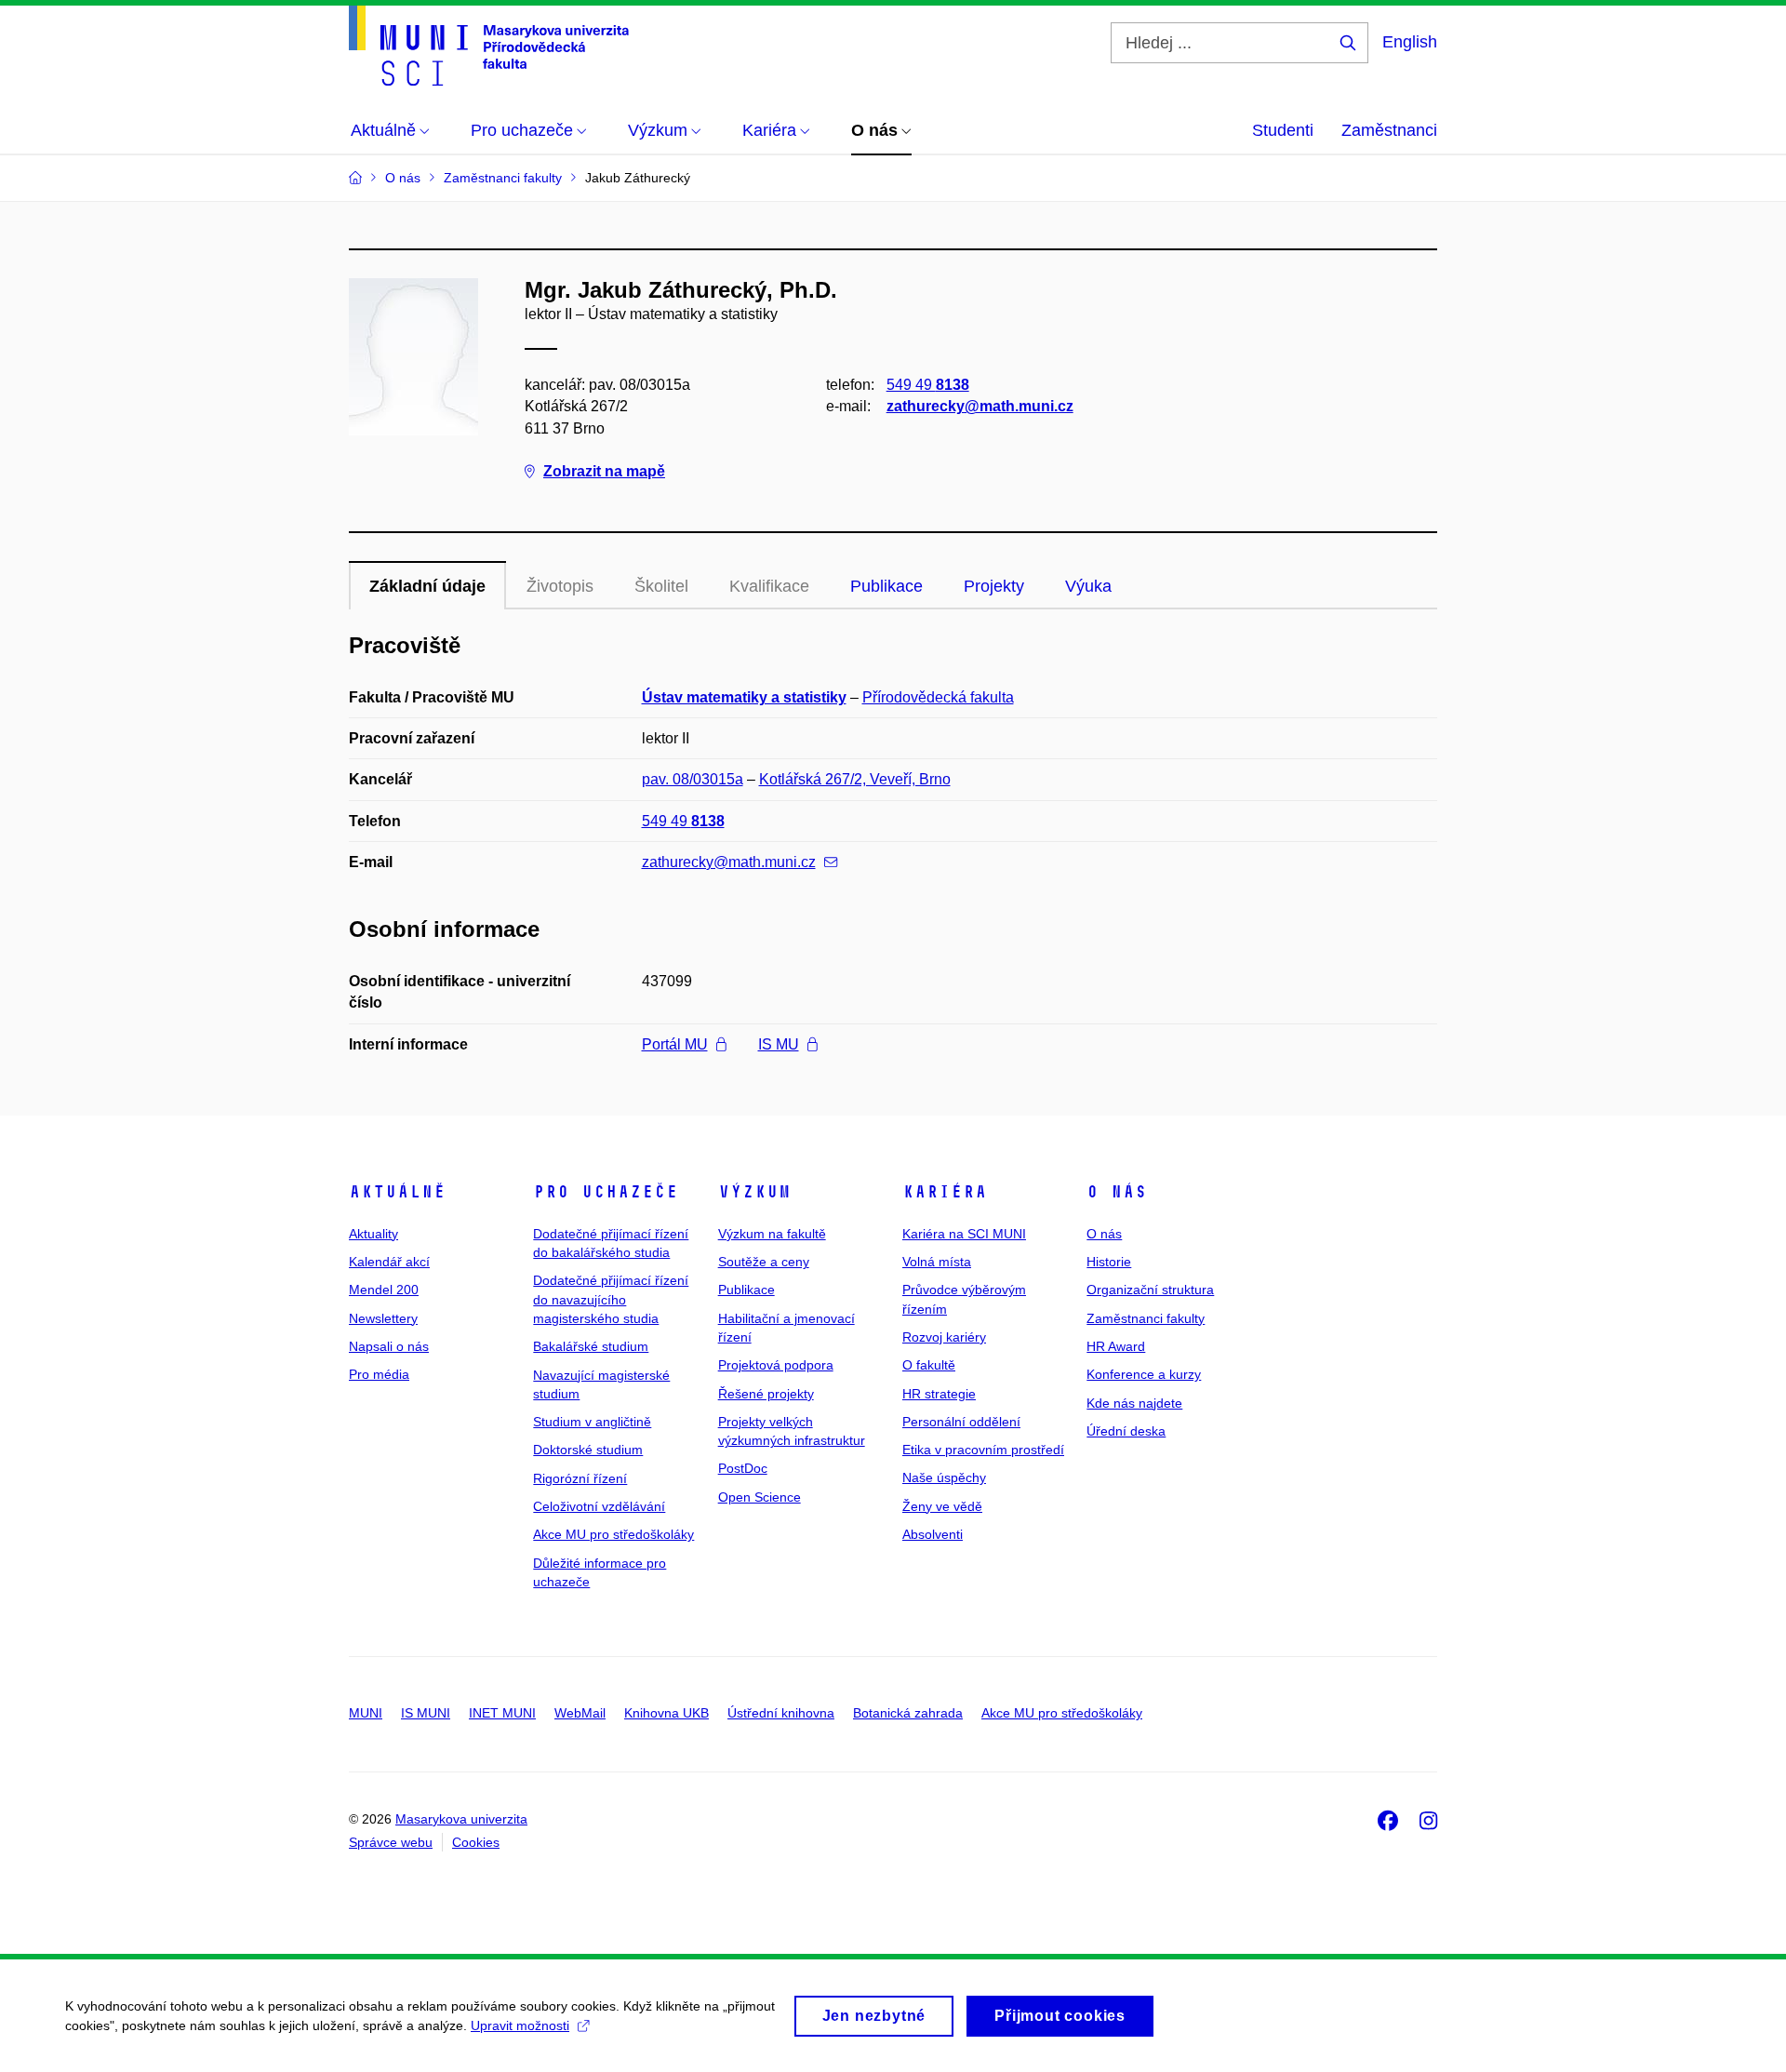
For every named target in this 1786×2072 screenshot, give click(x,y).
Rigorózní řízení (580, 1478)
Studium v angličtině (592, 1422)
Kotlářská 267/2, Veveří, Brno (855, 779)
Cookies (476, 1842)
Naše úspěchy (944, 1477)
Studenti (1283, 130)
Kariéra (945, 1192)
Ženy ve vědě (942, 1506)
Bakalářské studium (591, 1346)
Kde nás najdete (1134, 1403)
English (1410, 42)
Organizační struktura (1150, 1290)
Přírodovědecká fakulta (938, 697)
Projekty (994, 586)
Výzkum (754, 1192)
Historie (1109, 1262)
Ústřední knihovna (781, 1713)
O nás (1117, 1192)
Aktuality (373, 1234)
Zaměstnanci (1389, 130)
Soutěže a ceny (764, 1262)
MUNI (366, 1713)
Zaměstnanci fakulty (1146, 1318)
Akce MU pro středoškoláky (613, 1534)
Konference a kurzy (1144, 1374)
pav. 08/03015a (693, 779)
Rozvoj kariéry (944, 1337)
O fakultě (929, 1365)
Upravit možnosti (520, 2025)
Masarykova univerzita (461, 1819)
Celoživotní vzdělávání (599, 1506)
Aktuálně (397, 1192)
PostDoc (743, 1468)
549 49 (928, 385)
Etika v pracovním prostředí (983, 1450)
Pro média (379, 1374)
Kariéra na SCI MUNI (964, 1234)
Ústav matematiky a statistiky (744, 697)
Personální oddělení (961, 1422)
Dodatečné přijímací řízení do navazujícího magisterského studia (611, 1299)
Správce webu (391, 1842)
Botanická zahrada (908, 1713)
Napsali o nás (389, 1346)
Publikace (886, 586)
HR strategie (939, 1394)
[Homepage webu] (489, 46)
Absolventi (933, 1534)
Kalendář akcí (389, 1262)
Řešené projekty (766, 1394)
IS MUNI (426, 1713)
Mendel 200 (384, 1290)
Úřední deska (1126, 1431)
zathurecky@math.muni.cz (980, 406)
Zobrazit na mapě (604, 471)
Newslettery (383, 1318)
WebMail (580, 1713)
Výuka (1088, 586)
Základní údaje (427, 586)
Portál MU (675, 1044)
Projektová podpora (776, 1365)
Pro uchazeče (606, 1192)
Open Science (760, 1497)
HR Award (1116, 1346)
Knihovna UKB (666, 1713)
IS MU (779, 1044)
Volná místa (937, 1262)
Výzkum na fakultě (772, 1234)
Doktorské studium (588, 1450)
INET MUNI (502, 1713)
